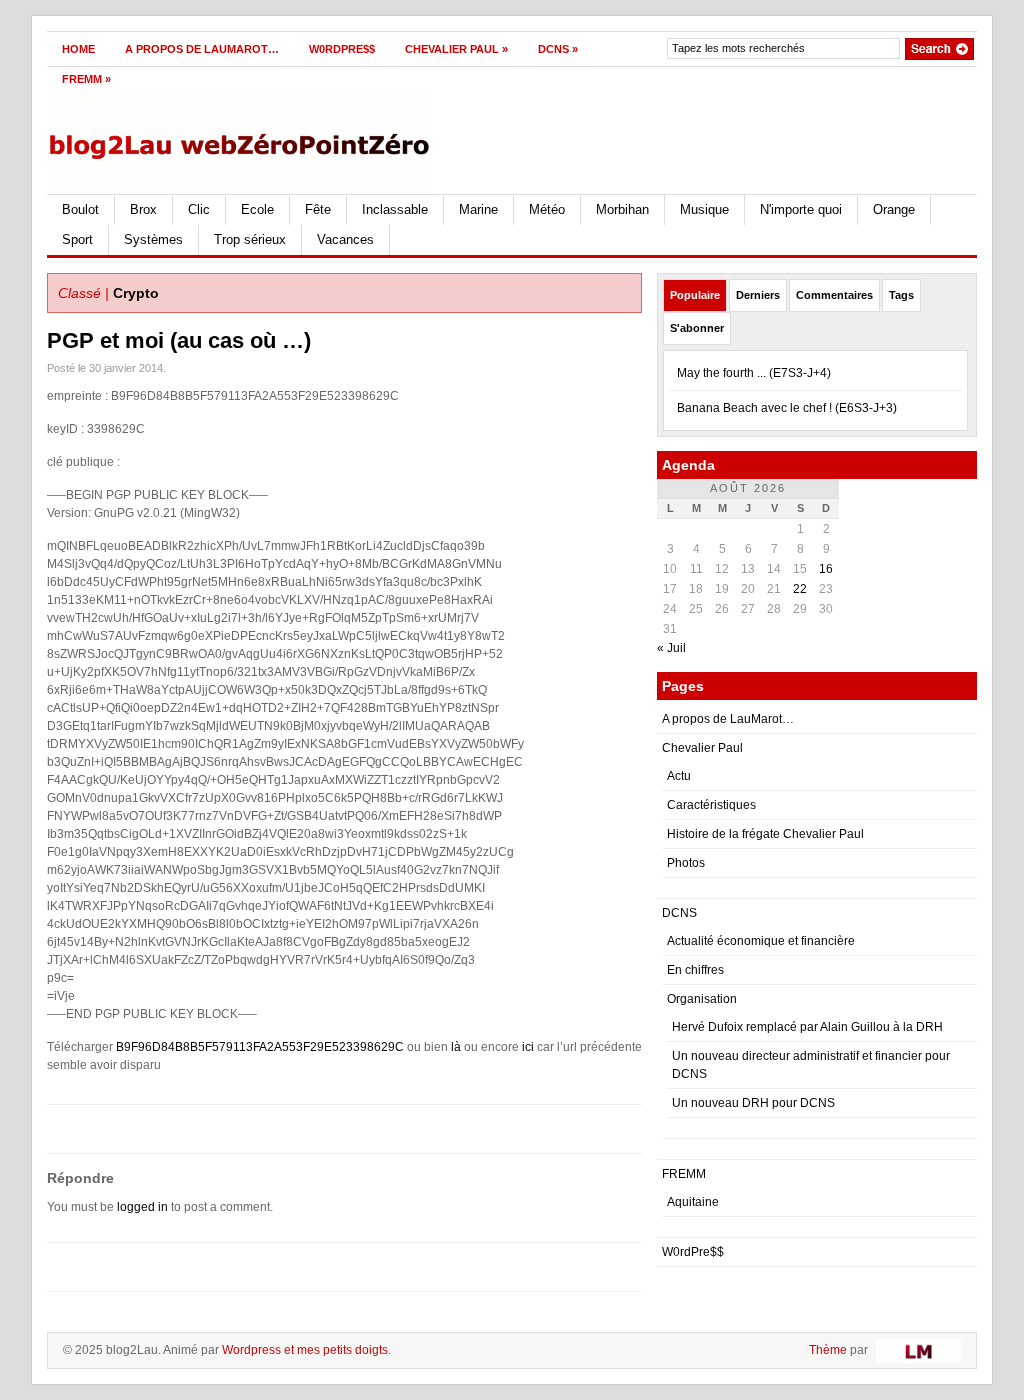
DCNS (558, 49)
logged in (142, 1207)
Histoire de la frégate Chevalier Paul (765, 834)
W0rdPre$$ (342, 49)
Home (78, 49)
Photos (686, 863)
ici (528, 1047)
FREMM (86, 79)
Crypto (136, 293)
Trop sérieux (250, 239)
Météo (547, 209)
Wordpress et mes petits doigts (305, 1350)
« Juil (671, 648)
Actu (679, 776)
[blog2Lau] (241, 140)
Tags (901, 295)
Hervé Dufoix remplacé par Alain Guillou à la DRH (807, 1027)
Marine (478, 209)
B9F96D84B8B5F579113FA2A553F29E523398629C (260, 1047)
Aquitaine (693, 1202)
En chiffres (695, 970)
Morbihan (622, 209)
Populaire (695, 295)
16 (826, 569)
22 (800, 589)
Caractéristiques (711, 805)
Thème (828, 1350)
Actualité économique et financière (761, 941)
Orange (894, 209)
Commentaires (834, 295)
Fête (318, 209)
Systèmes (153, 239)
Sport (77, 239)
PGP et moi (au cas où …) (179, 340)
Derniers (758, 295)
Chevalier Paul (456, 49)
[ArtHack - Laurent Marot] (916, 1350)
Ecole (257, 209)
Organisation (702, 999)
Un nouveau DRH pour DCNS (753, 1103)
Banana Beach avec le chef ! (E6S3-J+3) (787, 408)
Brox (143, 209)
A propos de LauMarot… (202, 49)
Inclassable (395, 209)
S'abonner (697, 328)
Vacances (345, 239)
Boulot (80, 209)
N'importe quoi (801, 209)
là (456, 1047)
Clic (199, 209)
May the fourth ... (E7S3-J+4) (754, 373)
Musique (704, 209)
